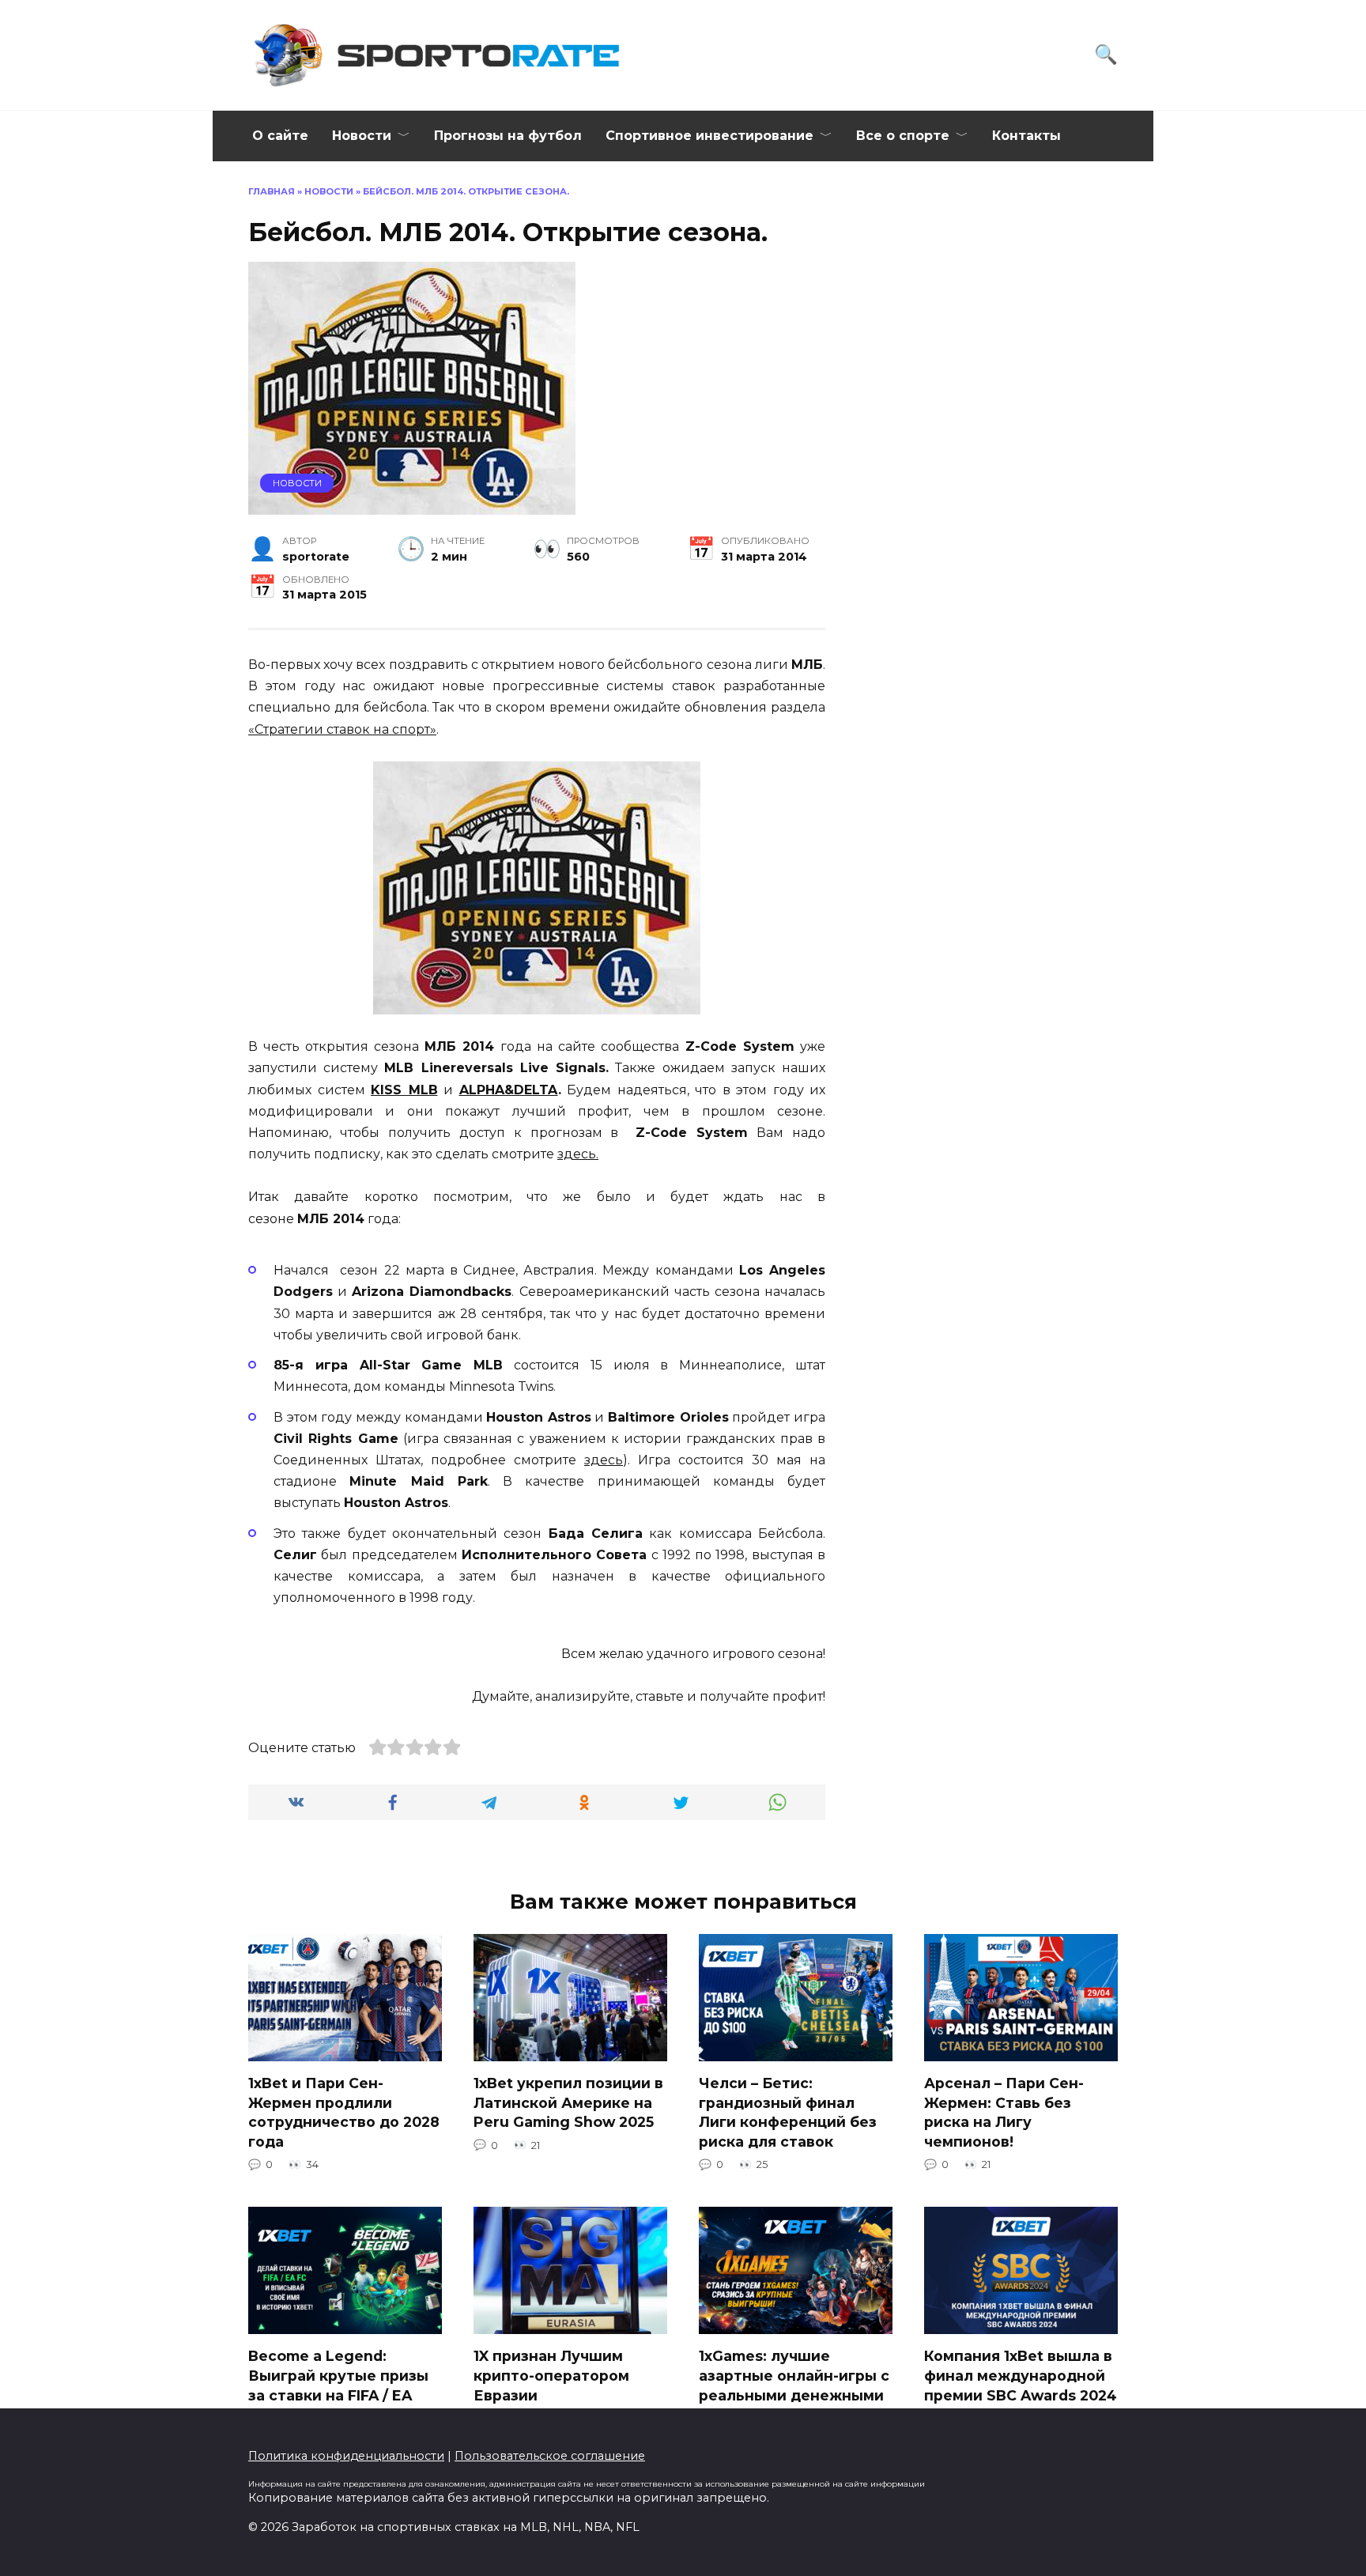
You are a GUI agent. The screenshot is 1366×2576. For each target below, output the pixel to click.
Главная (272, 191)
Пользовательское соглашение (550, 2456)
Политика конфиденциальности (346, 2456)
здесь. (578, 1154)
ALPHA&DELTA (509, 1090)
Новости (362, 136)
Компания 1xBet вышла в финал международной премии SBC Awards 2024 (1021, 2375)
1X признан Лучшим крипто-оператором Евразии (551, 2375)
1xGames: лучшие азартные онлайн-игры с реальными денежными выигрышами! (794, 2385)
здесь (604, 1460)
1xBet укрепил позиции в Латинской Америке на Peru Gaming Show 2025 (568, 2102)
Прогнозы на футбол (508, 136)
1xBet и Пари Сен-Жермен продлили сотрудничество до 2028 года (344, 2112)
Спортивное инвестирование (709, 136)
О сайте (280, 136)
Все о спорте (903, 136)
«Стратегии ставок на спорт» (342, 729)
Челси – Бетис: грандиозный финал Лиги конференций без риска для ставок (788, 2112)
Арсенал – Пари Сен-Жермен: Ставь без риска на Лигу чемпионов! (1004, 2112)
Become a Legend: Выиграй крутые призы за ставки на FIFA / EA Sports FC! (338, 2385)
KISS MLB (404, 1090)
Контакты (1026, 136)
